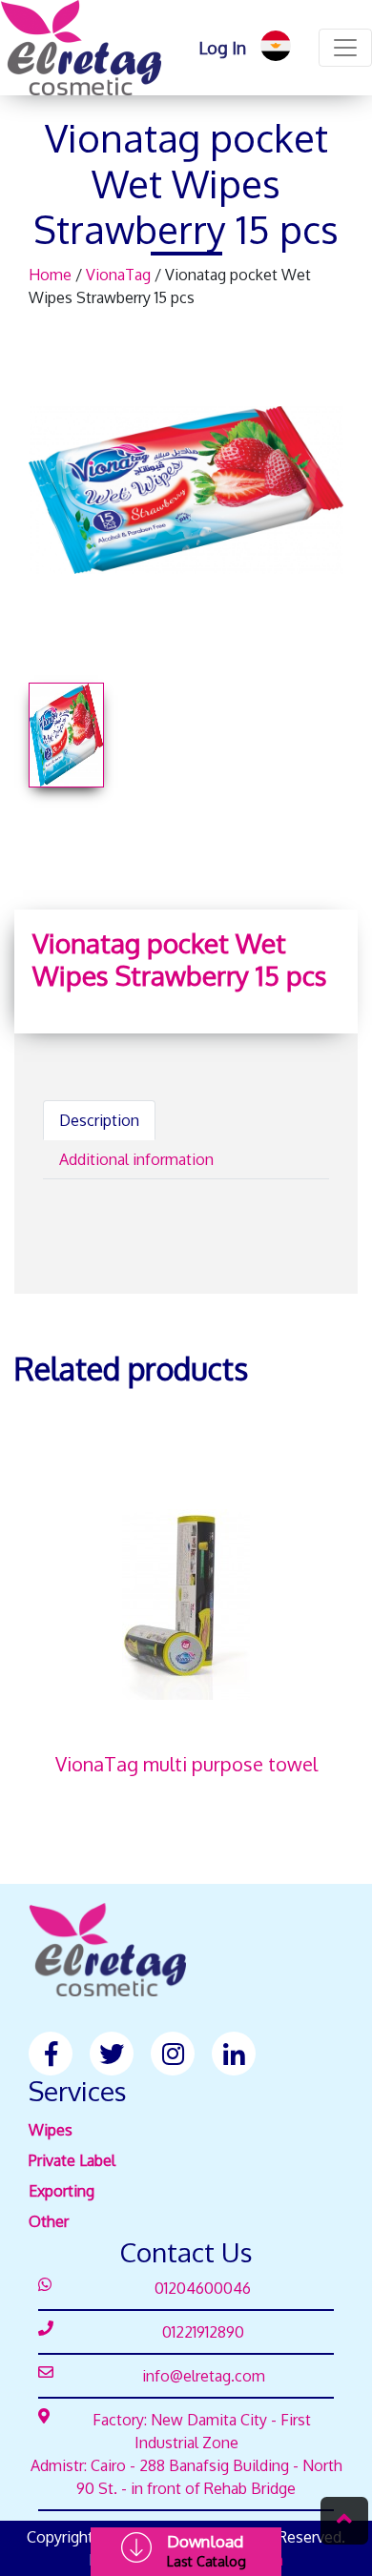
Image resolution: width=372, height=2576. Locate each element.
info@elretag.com (204, 2376)
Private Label (72, 2160)
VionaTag (120, 275)
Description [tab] (99, 1120)
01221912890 (203, 2332)
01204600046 (203, 2288)
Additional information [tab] (136, 1159)
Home (52, 275)
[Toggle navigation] (345, 48)
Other (49, 2221)
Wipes (51, 2130)
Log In (222, 48)
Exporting (62, 2191)
